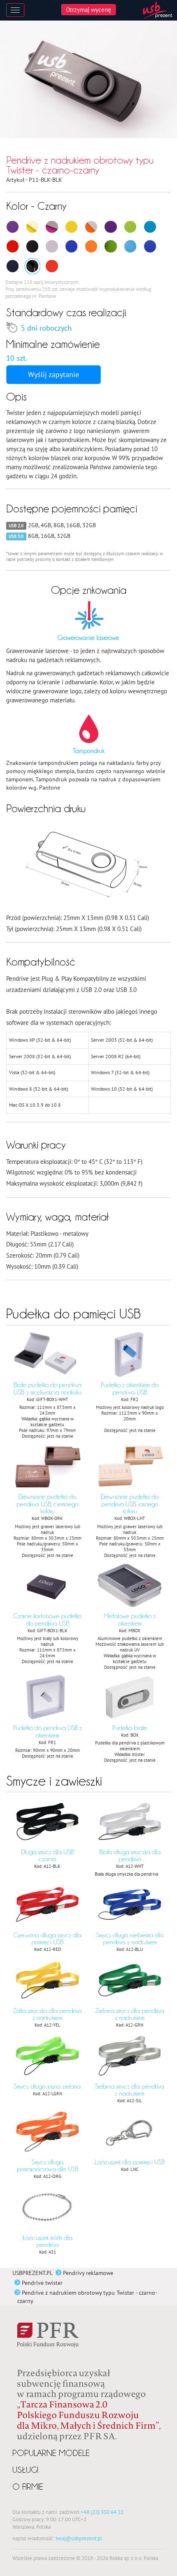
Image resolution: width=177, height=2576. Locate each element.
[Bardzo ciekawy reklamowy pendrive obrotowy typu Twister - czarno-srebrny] (32, 246)
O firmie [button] (28, 2487)
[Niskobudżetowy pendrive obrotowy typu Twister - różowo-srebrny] (52, 227)
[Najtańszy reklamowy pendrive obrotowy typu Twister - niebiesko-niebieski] (150, 246)
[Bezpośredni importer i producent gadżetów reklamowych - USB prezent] (158, 10)
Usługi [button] (25, 2470)
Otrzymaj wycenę (88, 9)
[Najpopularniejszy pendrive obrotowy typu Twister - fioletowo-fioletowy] (13, 227)
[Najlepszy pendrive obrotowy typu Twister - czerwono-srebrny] (13, 246)
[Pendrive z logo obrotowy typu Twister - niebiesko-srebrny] (71, 246)
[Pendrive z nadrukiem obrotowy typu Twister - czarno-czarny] (32, 266)
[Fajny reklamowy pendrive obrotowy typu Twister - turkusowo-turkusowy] (130, 246)
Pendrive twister (42, 2283)
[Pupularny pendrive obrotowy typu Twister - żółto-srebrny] (71, 227)
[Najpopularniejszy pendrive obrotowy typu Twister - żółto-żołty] (32, 227)
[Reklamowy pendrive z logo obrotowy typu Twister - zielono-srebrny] (130, 227)
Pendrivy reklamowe (88, 2273)
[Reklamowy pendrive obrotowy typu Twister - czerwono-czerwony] (52, 266)
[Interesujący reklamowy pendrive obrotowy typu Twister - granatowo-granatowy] (13, 266)
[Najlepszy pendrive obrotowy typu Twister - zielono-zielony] (111, 246)
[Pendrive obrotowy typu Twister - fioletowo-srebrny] (111, 227)
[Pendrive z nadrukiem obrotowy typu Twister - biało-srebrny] (52, 246)
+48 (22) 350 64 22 (102, 2512)
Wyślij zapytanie (54, 374)
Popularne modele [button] (51, 2453)
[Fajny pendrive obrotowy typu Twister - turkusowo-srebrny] (150, 227)
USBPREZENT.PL (33, 2273)
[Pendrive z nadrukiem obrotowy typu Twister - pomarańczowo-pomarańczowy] (91, 246)
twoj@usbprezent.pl (79, 2538)
